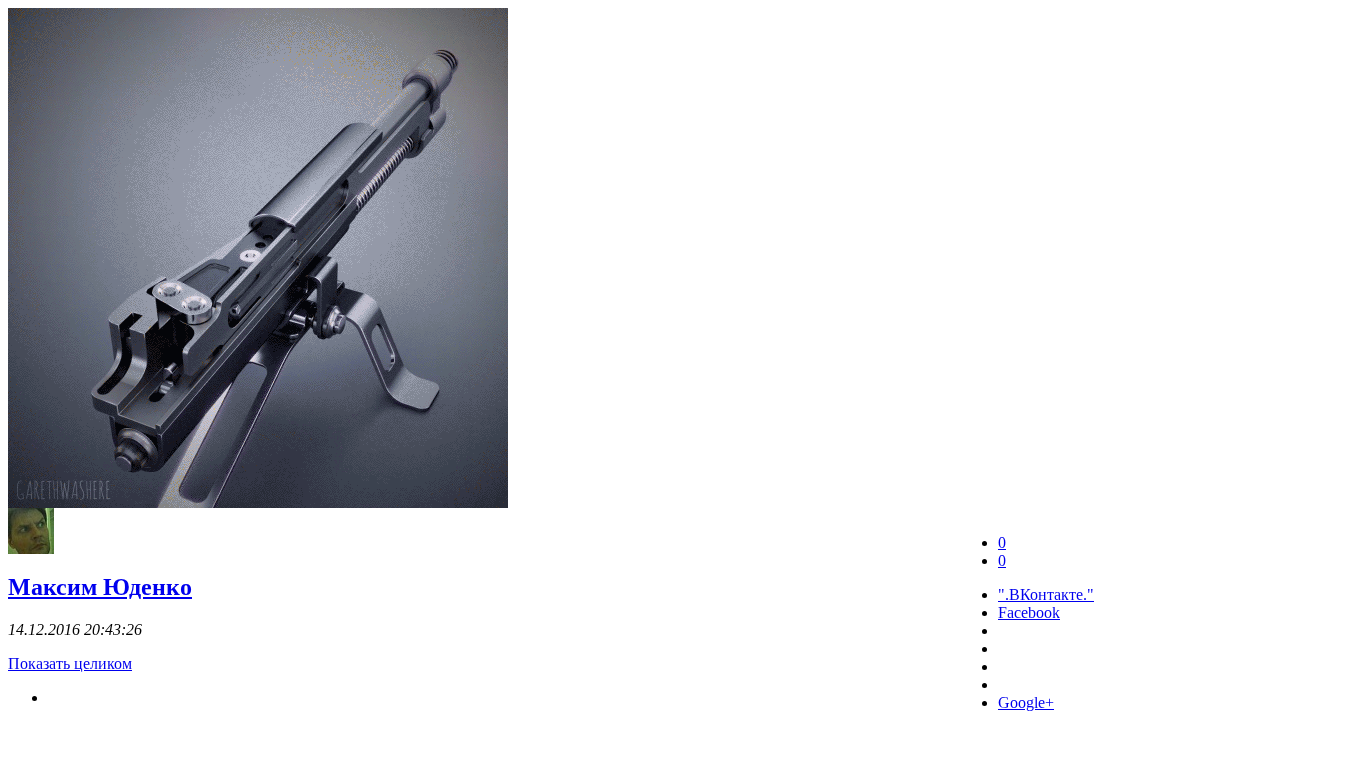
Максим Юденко (100, 587)
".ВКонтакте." (1046, 594)
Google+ (1026, 702)
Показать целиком (70, 663)
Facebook (1029, 612)
